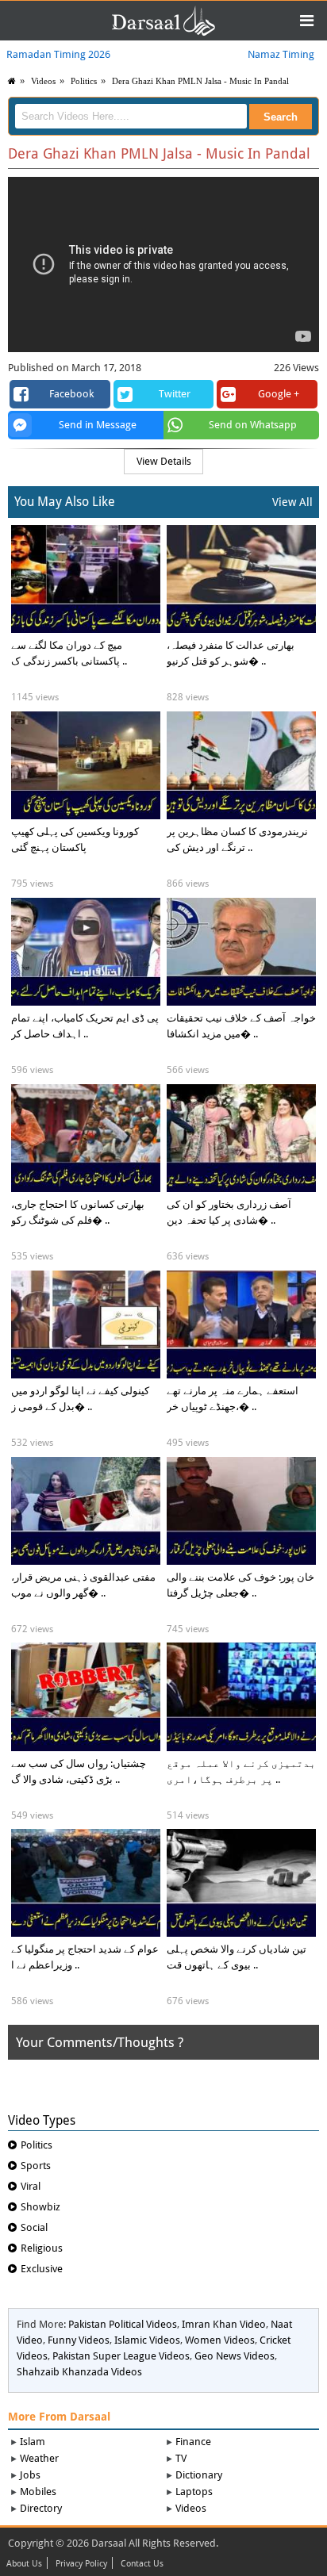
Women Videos (220, 2340)
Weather (39, 2458)
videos (43, 81)
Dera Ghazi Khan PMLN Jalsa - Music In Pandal (200, 81)
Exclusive (42, 2269)
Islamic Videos (147, 2340)
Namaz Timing (281, 54)
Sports (36, 2166)
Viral (31, 2186)
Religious (42, 2248)
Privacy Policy (81, 2564)
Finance (193, 2442)
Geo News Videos (235, 2356)
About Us (24, 2564)
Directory (41, 2508)
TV (181, 2458)
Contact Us (142, 2564)
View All (292, 502)
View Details (164, 461)
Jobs (30, 2475)
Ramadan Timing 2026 (58, 54)
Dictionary (199, 2475)
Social (34, 2227)
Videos (191, 2508)
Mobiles (38, 2492)
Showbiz (40, 2207)
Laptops (194, 2492)
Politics (84, 81)
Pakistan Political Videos (123, 2324)
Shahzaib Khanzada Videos (79, 2372)
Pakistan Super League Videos (121, 2356)
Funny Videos (79, 2340)
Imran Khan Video (224, 2324)
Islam (33, 2442)
